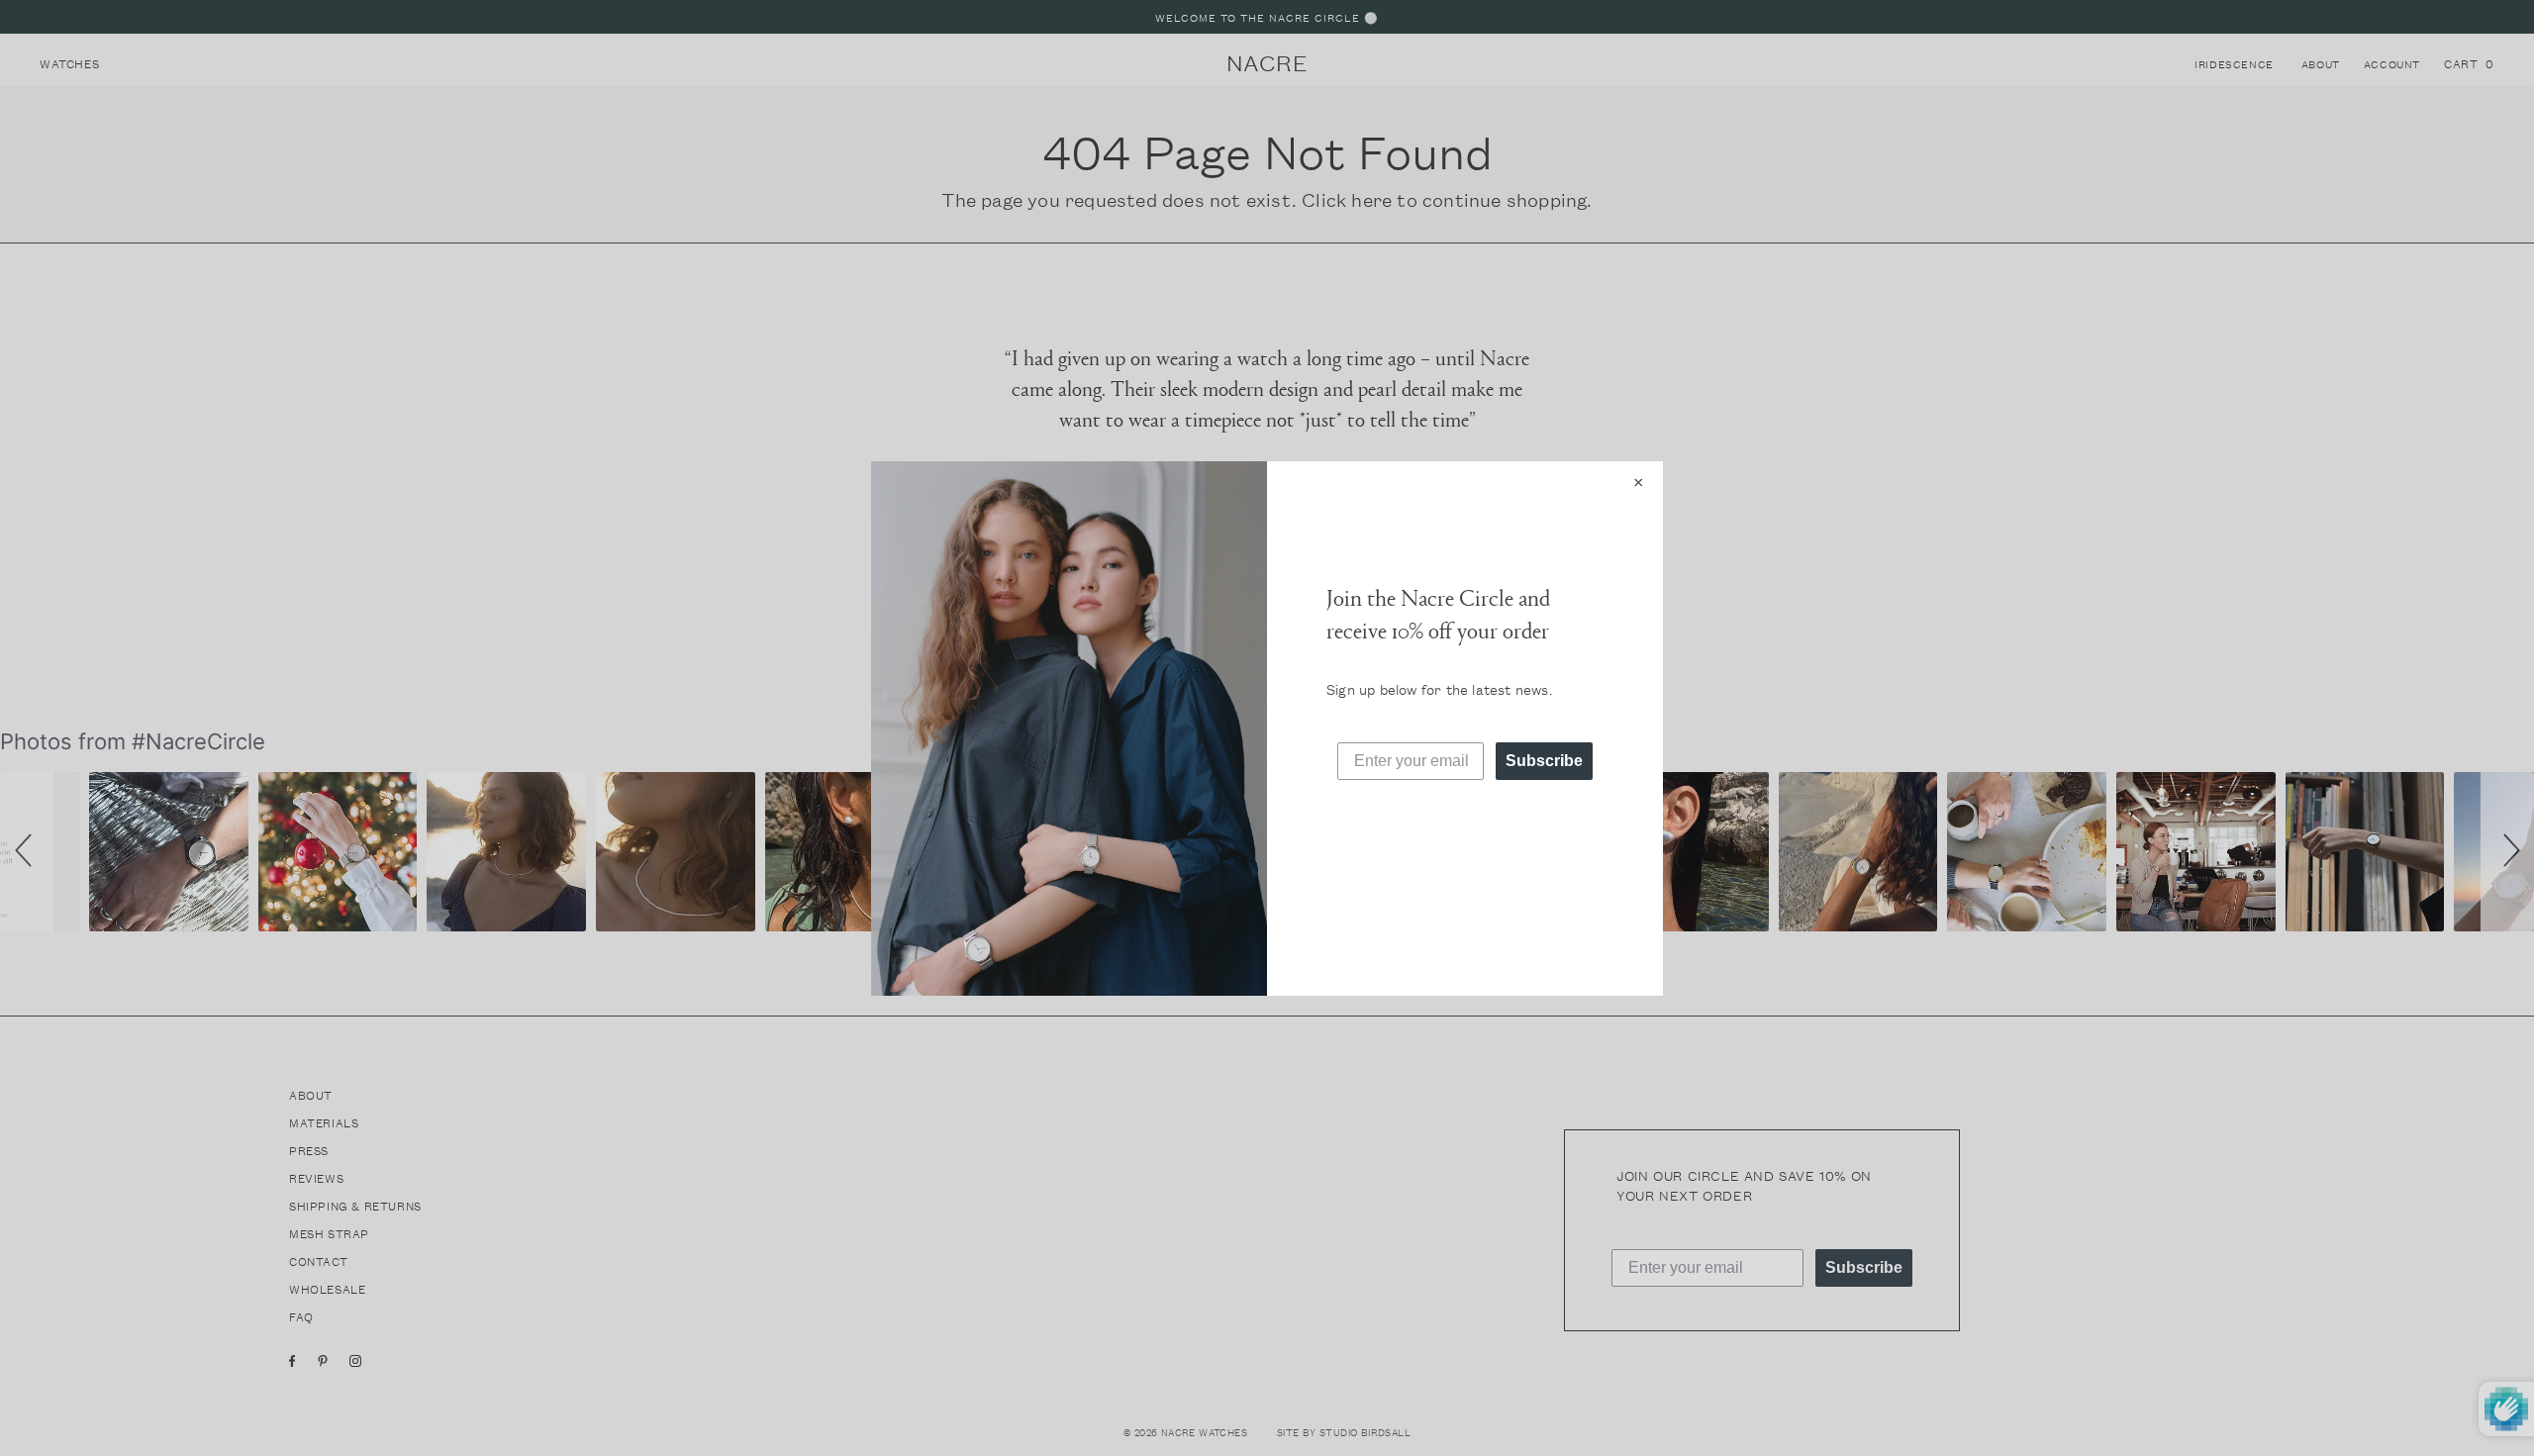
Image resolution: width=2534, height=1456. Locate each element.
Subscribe (1544, 761)
